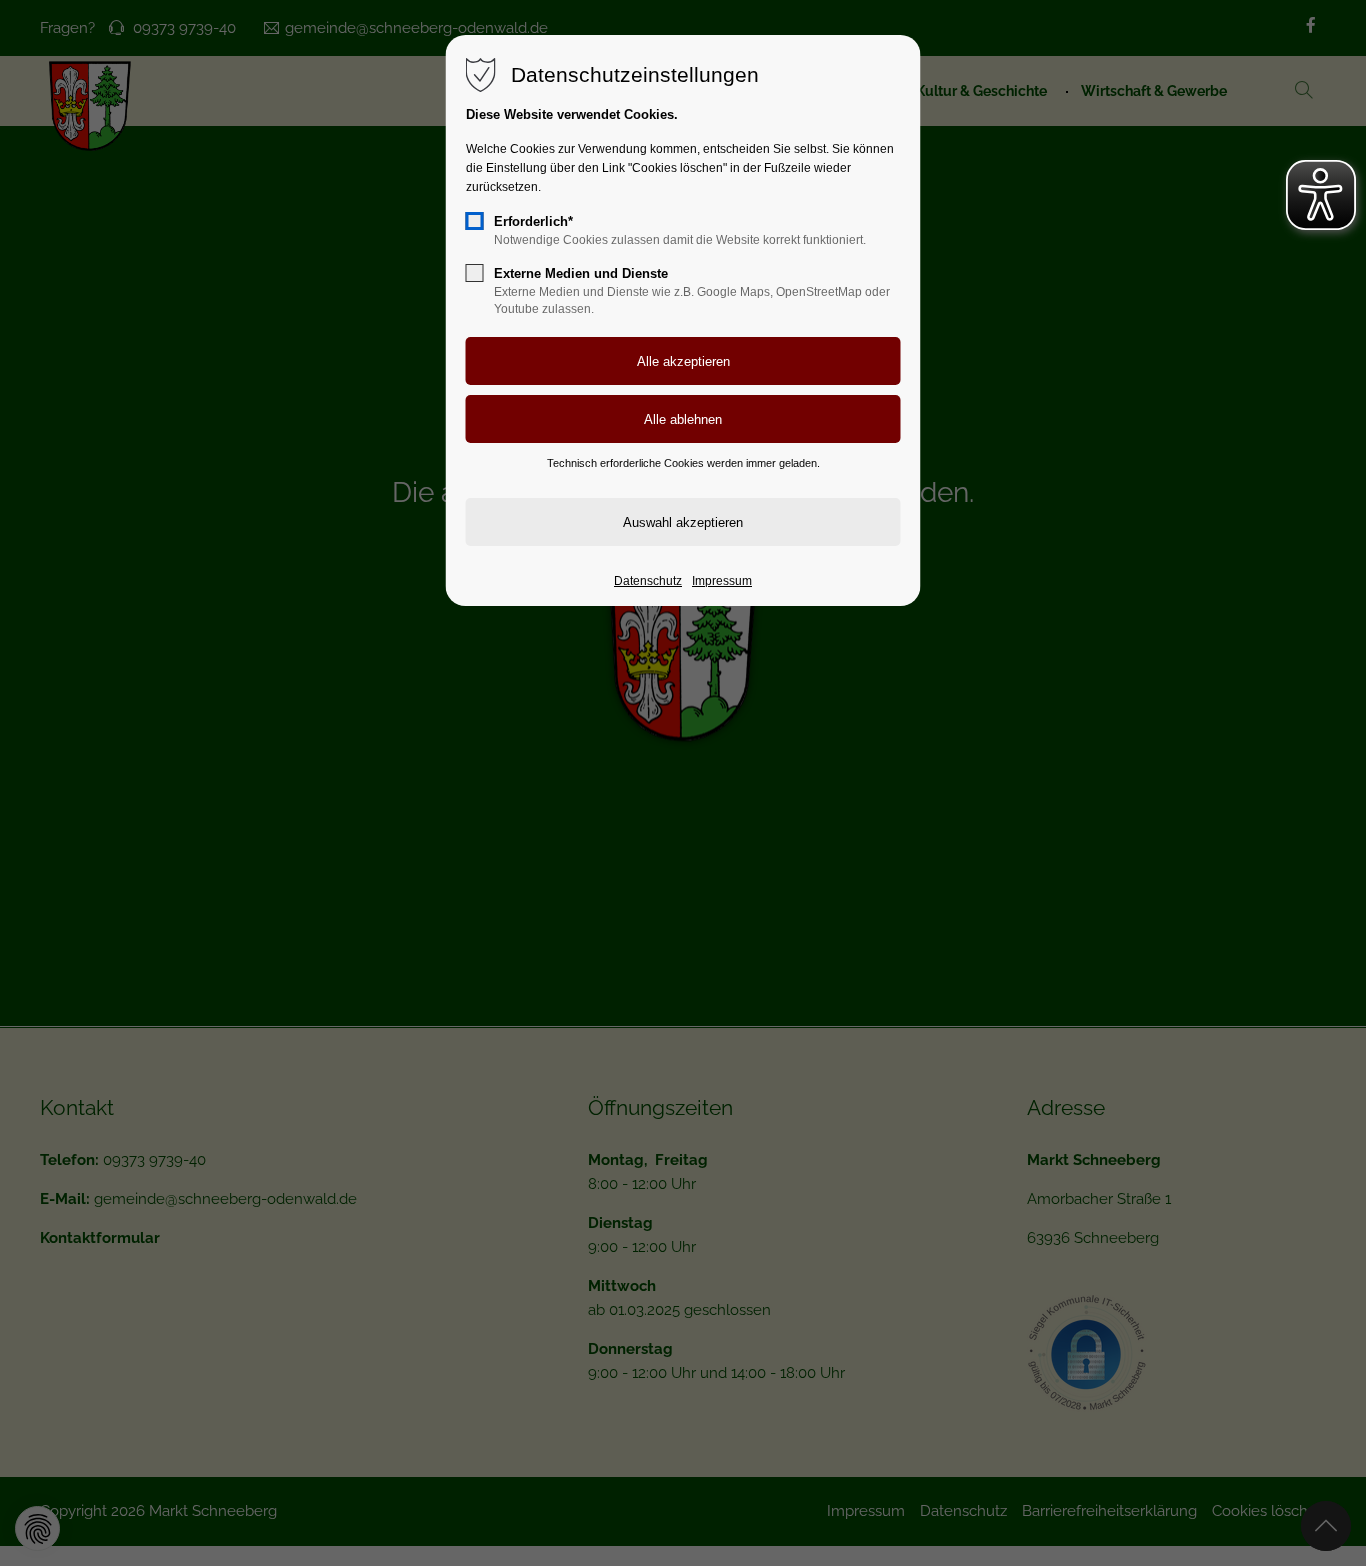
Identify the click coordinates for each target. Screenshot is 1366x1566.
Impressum (722, 581)
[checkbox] (475, 221)
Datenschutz (648, 581)
